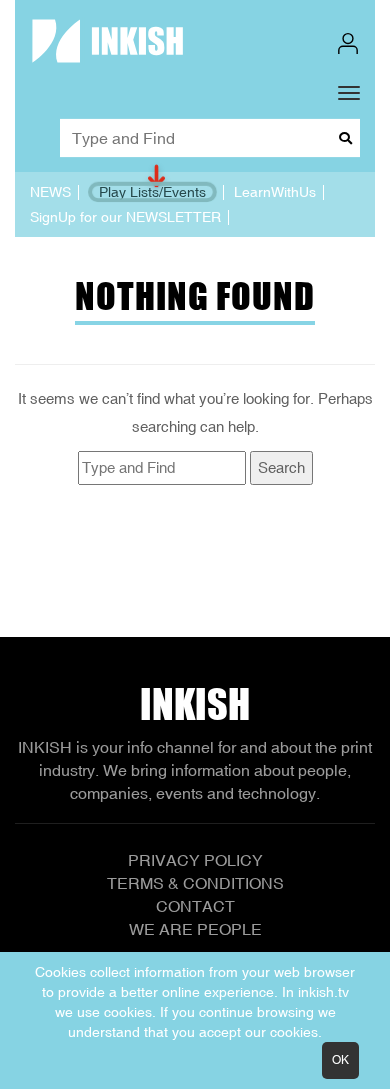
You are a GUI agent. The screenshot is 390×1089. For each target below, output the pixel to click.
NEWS (50, 192)
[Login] (348, 43)
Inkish (195, 704)
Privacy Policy (195, 860)
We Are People (195, 929)
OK (340, 1060)
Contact (195, 906)
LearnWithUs (275, 192)
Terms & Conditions (195, 883)
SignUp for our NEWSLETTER (125, 217)
